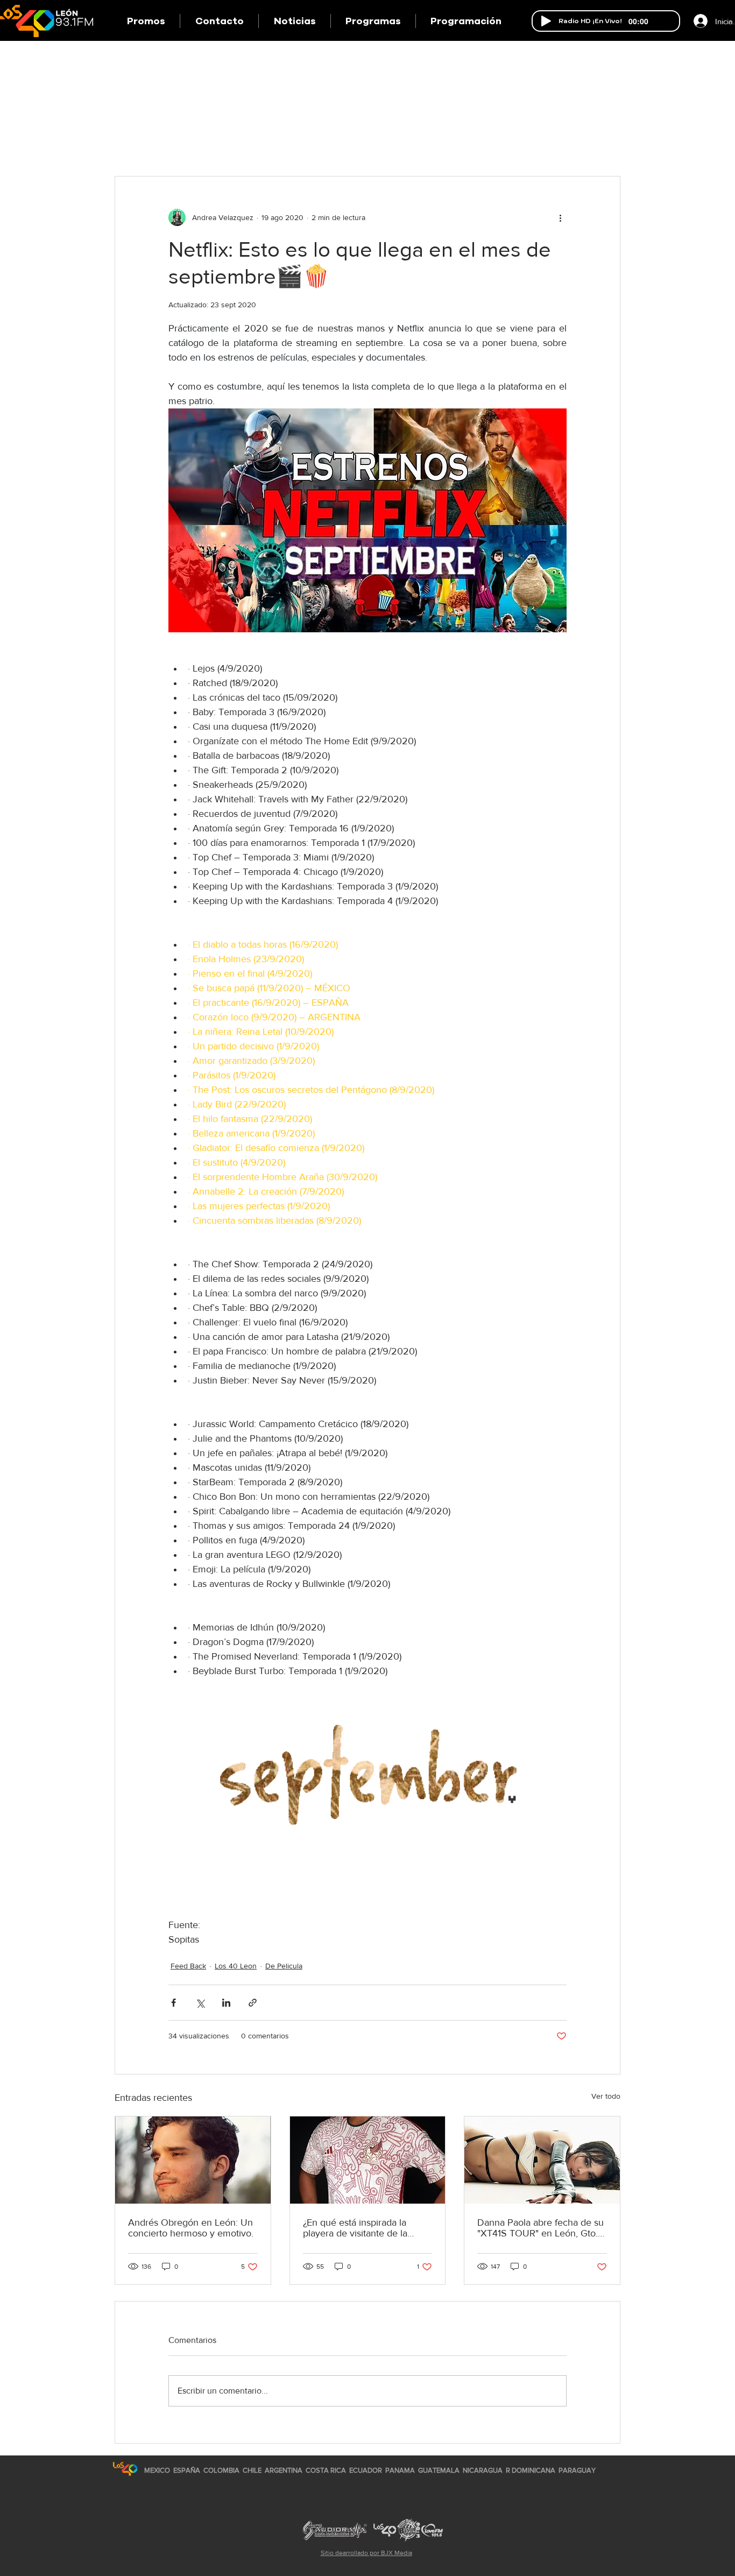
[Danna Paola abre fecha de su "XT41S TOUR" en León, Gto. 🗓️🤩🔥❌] (542, 2160)
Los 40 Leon (236, 1966)
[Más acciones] (560, 217)
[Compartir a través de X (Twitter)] (200, 2003)
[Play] (546, 21)
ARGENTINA (284, 2470)
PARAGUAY (577, 2470)
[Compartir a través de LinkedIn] (226, 2003)
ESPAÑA (188, 2470)
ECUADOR (366, 2470)
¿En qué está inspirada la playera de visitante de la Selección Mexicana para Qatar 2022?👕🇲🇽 (356, 2228)
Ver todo (606, 2096)
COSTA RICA (326, 2470)
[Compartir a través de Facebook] (174, 2003)
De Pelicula (284, 1966)
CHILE (252, 2470)
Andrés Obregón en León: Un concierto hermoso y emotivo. (191, 2228)
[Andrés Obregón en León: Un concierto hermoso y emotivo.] (193, 2160)
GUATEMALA (439, 2470)
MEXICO (157, 2470)
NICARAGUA (483, 2470)
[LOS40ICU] (125, 2469)
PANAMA (400, 2470)
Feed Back (188, 1966)
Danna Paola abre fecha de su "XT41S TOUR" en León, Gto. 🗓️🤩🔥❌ (540, 2228)
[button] (373, 21)
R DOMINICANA (531, 2470)
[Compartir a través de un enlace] (253, 2003)
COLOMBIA (221, 2470)
